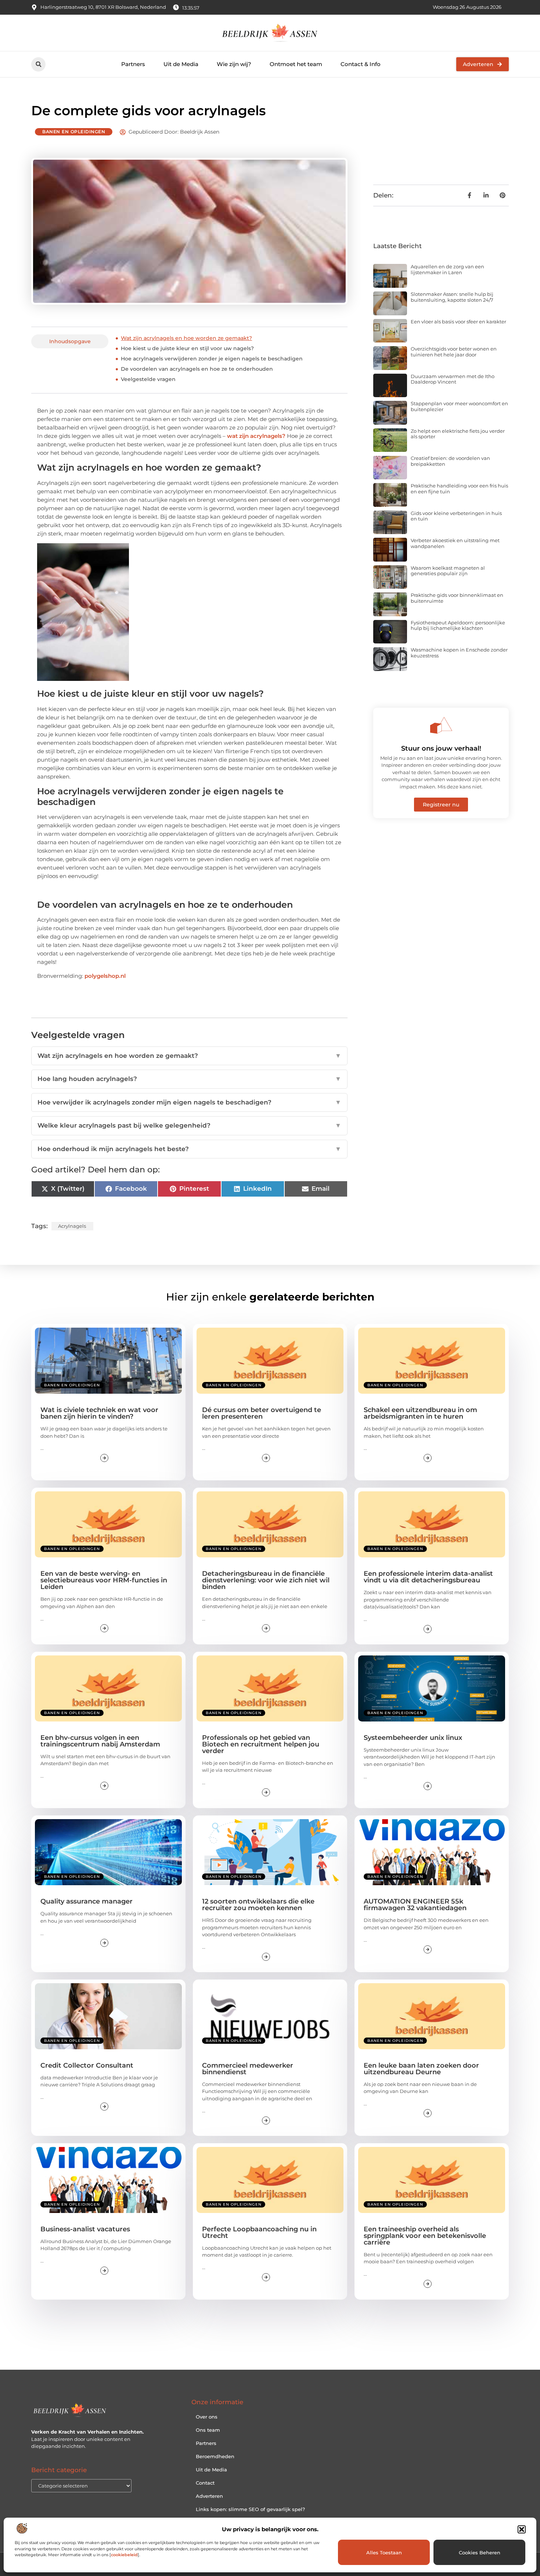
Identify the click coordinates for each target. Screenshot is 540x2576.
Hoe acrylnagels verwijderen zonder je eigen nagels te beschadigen (212, 359)
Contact (205, 2483)
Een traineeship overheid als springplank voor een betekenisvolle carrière (425, 2236)
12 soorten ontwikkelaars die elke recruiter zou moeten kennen (258, 1905)
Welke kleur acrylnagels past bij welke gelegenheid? (189, 1125)
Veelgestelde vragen (148, 379)
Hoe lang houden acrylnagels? (189, 1079)
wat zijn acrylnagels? (256, 436)
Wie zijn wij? (234, 64)
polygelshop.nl (105, 976)
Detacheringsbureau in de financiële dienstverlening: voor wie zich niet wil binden (266, 1580)
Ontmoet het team (296, 64)
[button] (522, 2529)
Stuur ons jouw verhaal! (441, 748)
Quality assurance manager (87, 1901)
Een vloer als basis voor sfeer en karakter (458, 322)
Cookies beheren (480, 2553)
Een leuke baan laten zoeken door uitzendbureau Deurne (421, 2069)
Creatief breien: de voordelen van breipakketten (450, 461)
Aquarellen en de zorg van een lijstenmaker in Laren (447, 269)
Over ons (207, 2417)
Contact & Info (361, 64)
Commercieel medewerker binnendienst (248, 2069)
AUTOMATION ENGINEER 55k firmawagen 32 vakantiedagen (415, 1905)
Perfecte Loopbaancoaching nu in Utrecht (259, 2232)
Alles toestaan (384, 2553)
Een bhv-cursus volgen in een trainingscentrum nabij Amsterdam (100, 1741)
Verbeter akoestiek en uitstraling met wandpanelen (455, 543)
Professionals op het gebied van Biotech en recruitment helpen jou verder (261, 1744)
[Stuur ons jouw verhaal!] (441, 725)
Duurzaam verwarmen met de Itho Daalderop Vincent (453, 379)
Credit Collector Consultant (87, 2065)
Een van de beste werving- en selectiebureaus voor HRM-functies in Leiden (104, 1580)
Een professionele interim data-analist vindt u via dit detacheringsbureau (428, 1577)
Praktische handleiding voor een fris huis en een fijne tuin (459, 489)
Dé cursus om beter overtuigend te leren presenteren (262, 1413)
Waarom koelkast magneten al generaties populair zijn (448, 571)
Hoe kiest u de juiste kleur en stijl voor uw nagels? (187, 348)
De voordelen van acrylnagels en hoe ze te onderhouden (197, 369)
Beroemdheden (215, 2456)
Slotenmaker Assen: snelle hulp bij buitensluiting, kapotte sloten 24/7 (452, 297)
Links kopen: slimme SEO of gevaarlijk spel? (250, 2509)
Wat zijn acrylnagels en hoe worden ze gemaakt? (186, 338)
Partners (133, 64)
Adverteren (209, 2496)
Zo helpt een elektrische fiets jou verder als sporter (458, 434)
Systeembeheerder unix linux (413, 1738)
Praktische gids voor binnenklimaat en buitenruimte (457, 598)
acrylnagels (72, 1226)
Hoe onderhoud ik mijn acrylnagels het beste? (189, 1149)
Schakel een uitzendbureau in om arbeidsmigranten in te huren (420, 1413)
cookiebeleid (124, 2555)
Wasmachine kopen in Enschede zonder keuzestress (459, 653)
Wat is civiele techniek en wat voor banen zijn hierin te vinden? (99, 1413)
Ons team (208, 2430)
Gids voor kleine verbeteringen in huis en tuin (456, 516)
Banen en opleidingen (74, 132)
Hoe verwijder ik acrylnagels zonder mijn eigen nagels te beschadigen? (189, 1102)
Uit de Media (181, 64)
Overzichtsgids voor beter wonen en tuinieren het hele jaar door (454, 352)
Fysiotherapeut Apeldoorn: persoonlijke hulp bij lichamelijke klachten (458, 625)
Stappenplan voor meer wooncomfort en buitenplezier (459, 406)
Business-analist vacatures (85, 2229)
